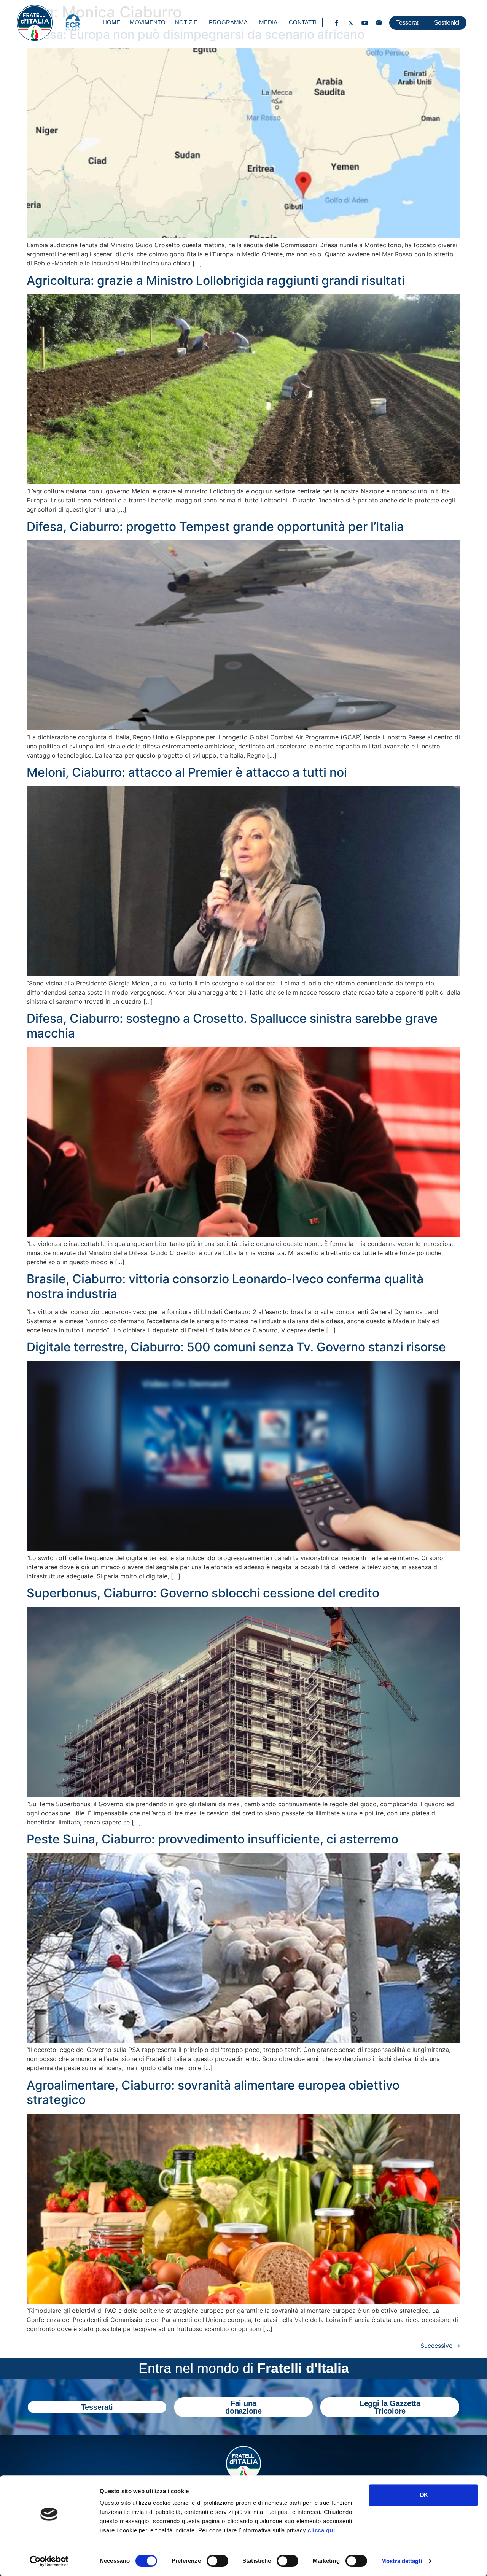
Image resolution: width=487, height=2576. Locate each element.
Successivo (440, 2346)
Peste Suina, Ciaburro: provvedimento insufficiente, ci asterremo (212, 1839)
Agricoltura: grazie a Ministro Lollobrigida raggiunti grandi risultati (216, 280)
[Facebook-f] (337, 23)
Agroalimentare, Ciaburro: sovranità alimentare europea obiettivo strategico (213, 2092)
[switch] (217, 2561)
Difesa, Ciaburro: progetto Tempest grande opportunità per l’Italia (215, 527)
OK (424, 2495)
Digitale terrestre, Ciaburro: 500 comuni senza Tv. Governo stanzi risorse (236, 1347)
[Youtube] (365, 23)
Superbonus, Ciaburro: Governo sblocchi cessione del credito (203, 1593)
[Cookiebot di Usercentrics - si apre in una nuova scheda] (49, 2561)
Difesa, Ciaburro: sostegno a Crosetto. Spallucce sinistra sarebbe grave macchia (232, 1026)
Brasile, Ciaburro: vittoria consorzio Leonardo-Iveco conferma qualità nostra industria (225, 1286)
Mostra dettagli (402, 2561)
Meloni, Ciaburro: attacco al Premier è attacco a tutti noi (187, 772)
